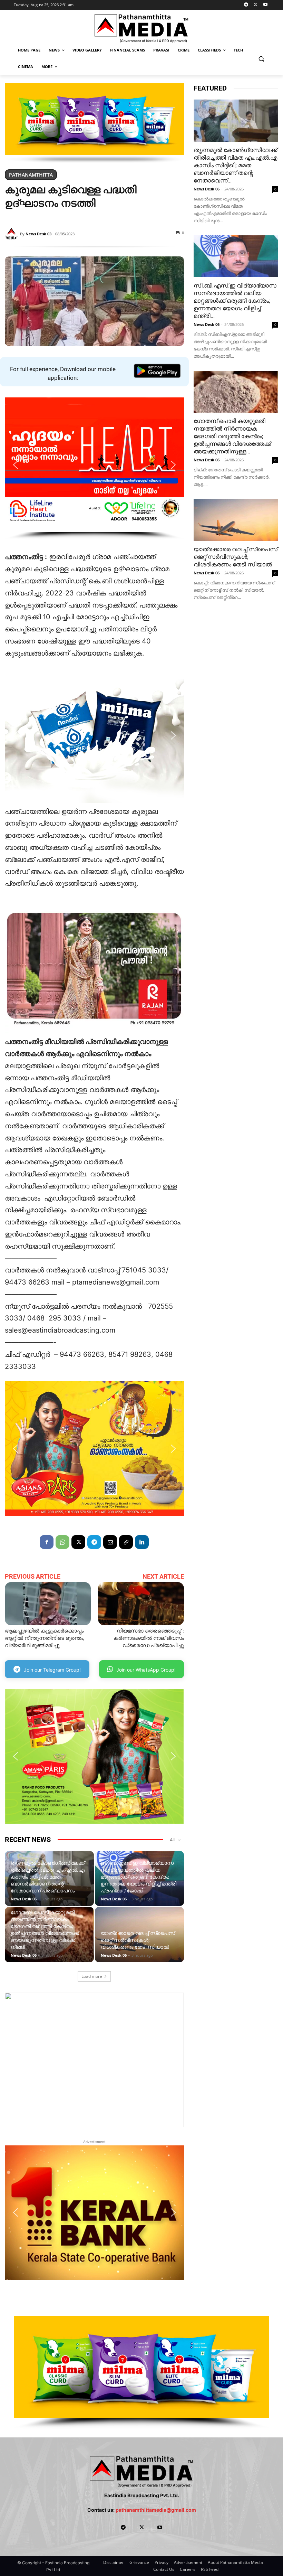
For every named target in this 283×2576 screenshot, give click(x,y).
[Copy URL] (126, 1542)
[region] (94, 123)
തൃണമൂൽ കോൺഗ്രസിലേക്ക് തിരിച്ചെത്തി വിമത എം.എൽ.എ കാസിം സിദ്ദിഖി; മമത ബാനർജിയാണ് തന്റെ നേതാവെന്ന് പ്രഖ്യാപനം (48, 1877)
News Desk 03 (38, 234)
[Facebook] (47, 1542)
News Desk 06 (24, 1899)
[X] (256, 5)
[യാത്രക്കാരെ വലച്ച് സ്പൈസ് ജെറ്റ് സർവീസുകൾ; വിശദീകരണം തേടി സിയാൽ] (236, 520)
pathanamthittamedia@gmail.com (156, 2510)
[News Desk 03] (12, 234)
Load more (92, 1976)
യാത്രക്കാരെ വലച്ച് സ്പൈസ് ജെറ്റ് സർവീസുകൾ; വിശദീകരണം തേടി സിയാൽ (138, 1940)
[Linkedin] (142, 1542)
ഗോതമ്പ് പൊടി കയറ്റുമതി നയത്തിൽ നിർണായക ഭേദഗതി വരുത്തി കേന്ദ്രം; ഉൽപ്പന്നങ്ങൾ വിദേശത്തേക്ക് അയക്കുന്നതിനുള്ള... (232, 436)
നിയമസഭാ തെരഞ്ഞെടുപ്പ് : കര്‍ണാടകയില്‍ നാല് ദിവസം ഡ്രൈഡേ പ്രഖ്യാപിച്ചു (149, 1638)
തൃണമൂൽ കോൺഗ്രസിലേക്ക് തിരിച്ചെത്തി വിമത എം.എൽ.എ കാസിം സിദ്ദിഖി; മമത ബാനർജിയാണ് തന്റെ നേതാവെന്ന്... (235, 165)
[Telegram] (246, 5)
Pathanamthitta (31, 175)
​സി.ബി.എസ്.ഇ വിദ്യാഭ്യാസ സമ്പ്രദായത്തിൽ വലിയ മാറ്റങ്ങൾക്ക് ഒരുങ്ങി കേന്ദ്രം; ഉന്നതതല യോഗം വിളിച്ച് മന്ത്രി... (235, 301)
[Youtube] (265, 5)
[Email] (110, 1542)
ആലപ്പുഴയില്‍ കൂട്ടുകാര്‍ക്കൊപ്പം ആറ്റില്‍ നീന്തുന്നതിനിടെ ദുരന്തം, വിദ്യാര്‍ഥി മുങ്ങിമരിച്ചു (45, 1638)
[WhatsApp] (62, 1542)
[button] (261, 59)
